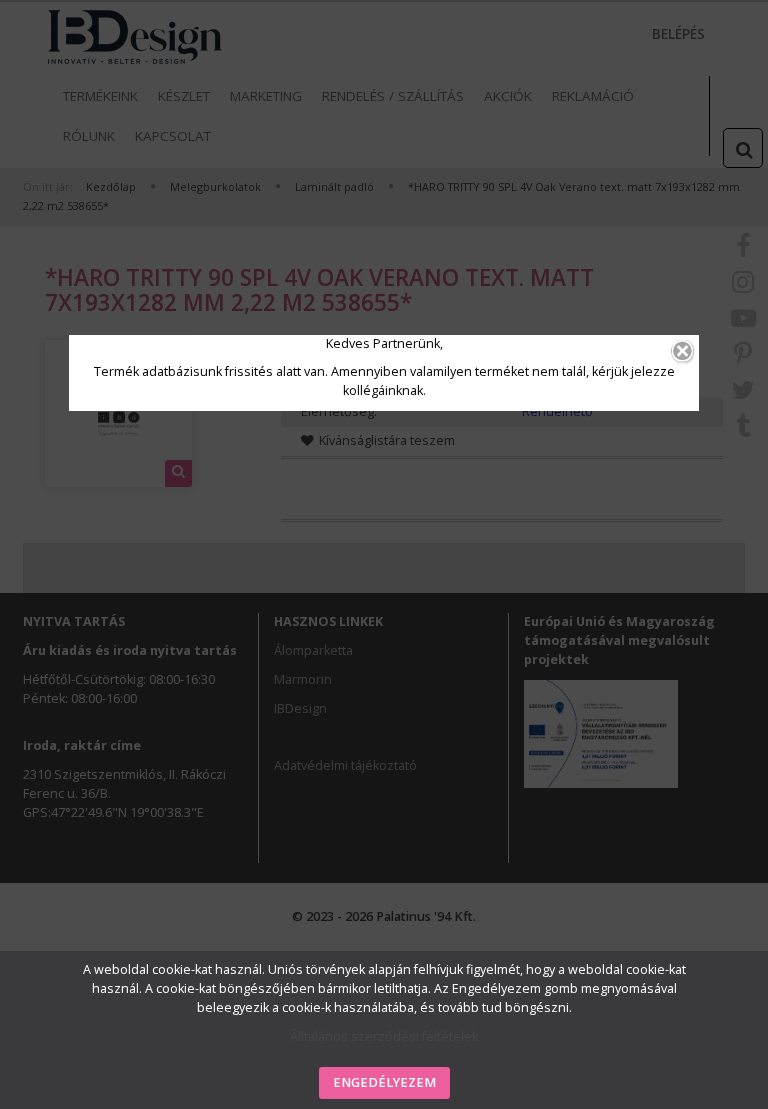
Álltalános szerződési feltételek (384, 1036)
